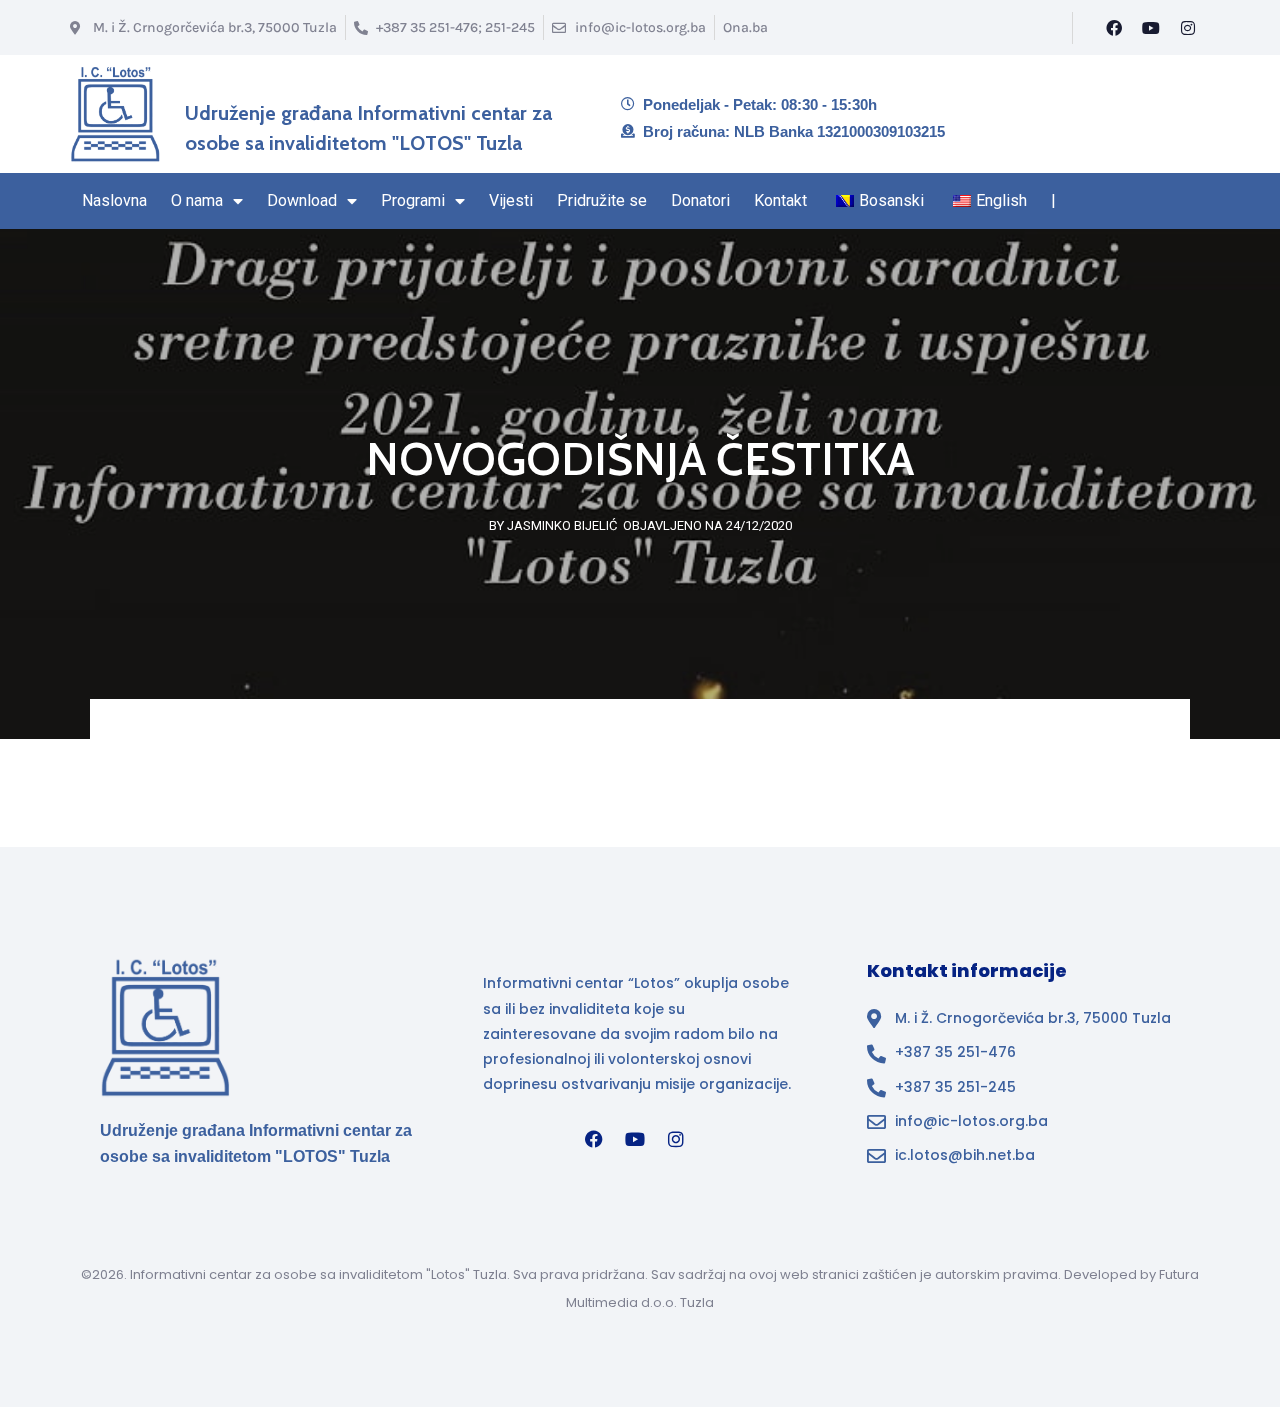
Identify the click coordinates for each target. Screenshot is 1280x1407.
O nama (197, 200)
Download (302, 200)
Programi (413, 200)
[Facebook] (1114, 28)
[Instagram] (1188, 28)
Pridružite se (602, 200)
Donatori (700, 200)
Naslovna (114, 200)
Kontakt (780, 200)
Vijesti (511, 200)
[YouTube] (1151, 28)
